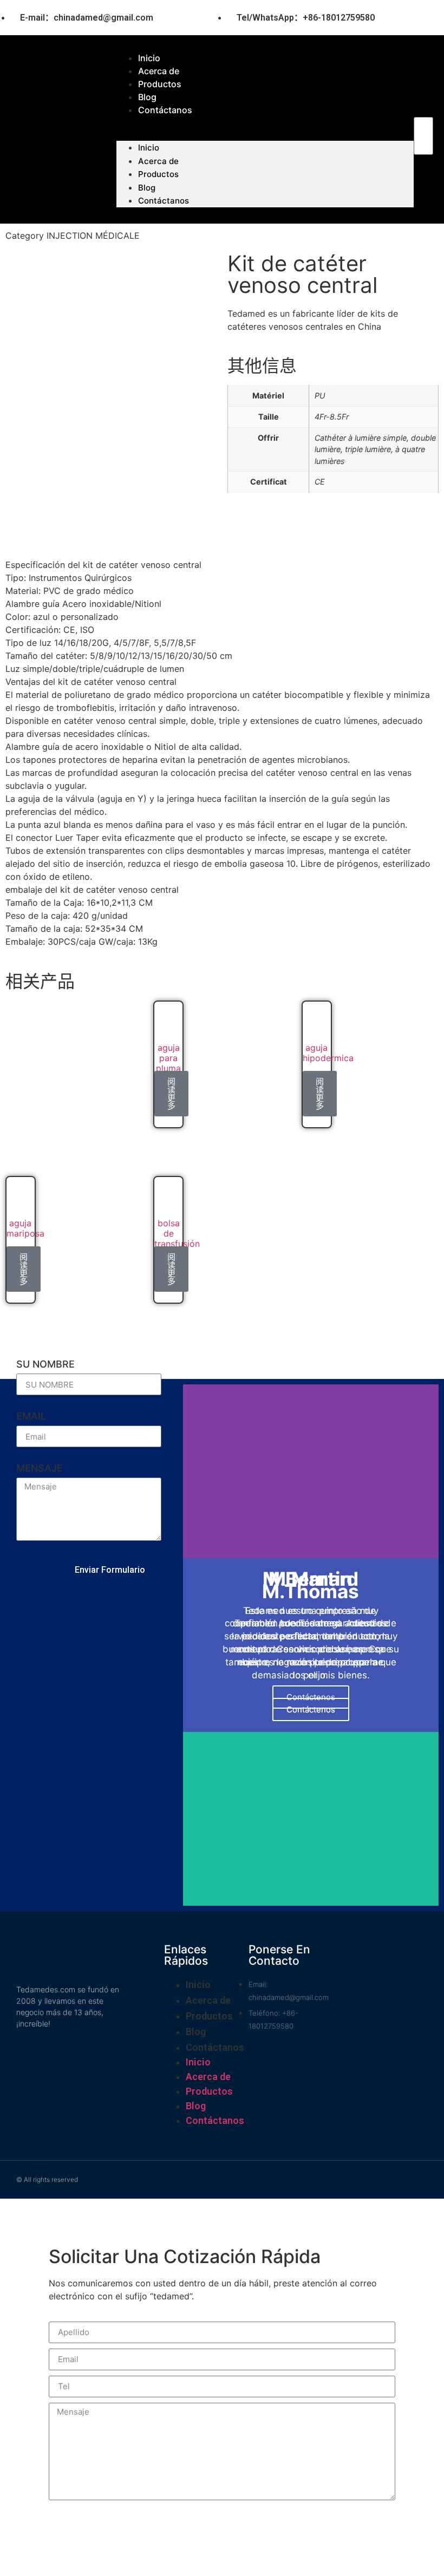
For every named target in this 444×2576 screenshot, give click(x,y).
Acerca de (158, 161)
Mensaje (40, 1469)
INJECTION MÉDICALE (93, 236)
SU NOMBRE (45, 1365)
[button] (423, 110)
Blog (147, 188)
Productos (158, 174)
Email (31, 1417)
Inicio (149, 148)
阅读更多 (171, 1094)
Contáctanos (165, 110)
